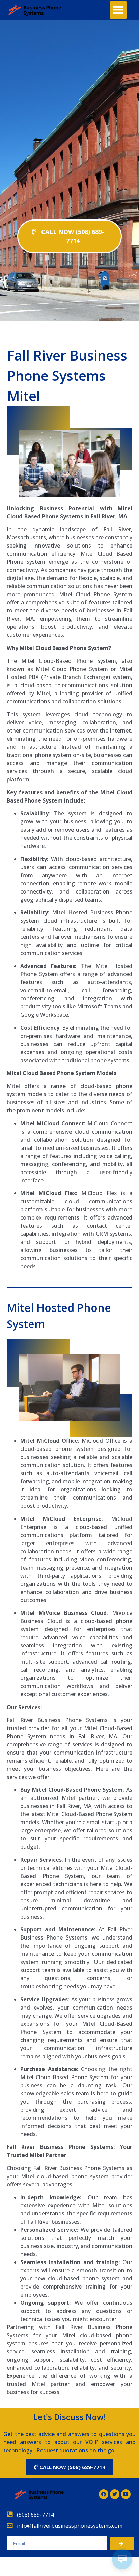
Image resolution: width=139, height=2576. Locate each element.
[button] (118, 10)
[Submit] (122, 2544)
